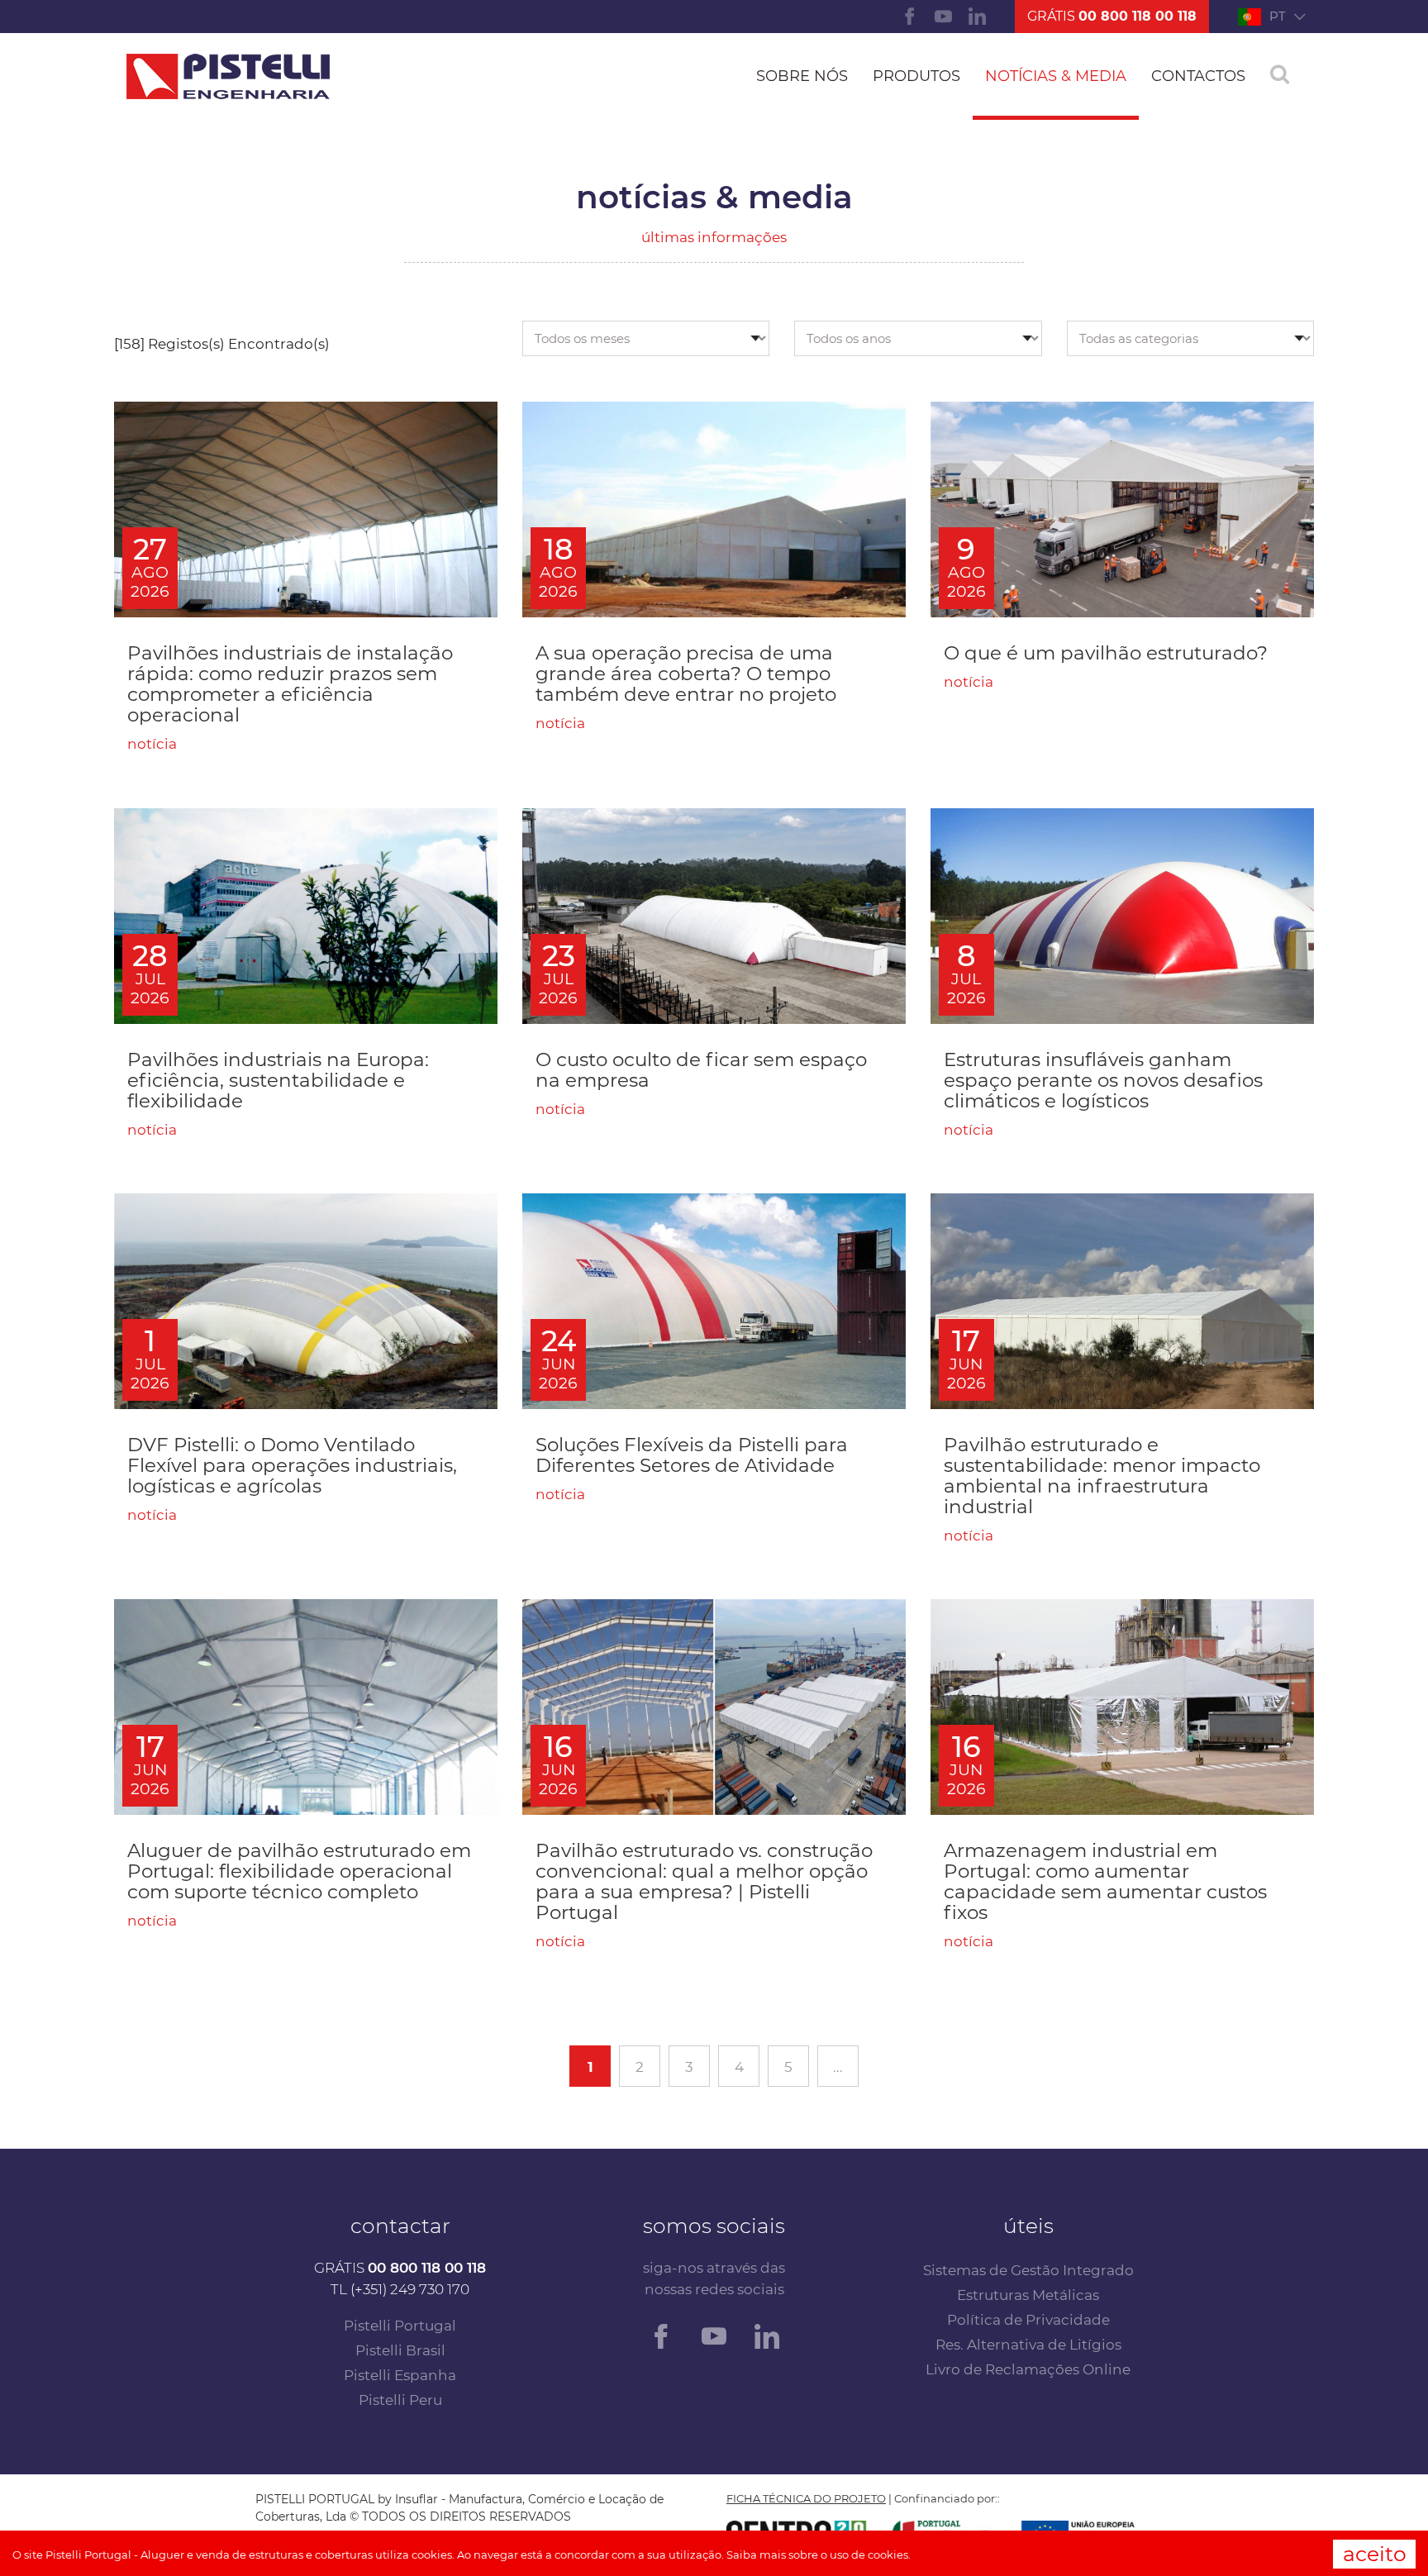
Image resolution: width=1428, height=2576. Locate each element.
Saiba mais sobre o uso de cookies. (819, 2555)
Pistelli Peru (400, 2400)
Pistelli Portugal (400, 2326)
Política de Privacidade (1028, 2320)
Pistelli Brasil (400, 2350)
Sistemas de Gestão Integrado (1028, 2270)
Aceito (1375, 2554)
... (838, 2067)
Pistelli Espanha (400, 2375)
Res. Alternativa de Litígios (1028, 2345)
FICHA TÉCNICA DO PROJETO (806, 2498)
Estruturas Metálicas (1028, 2295)
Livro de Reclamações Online (1028, 2369)
